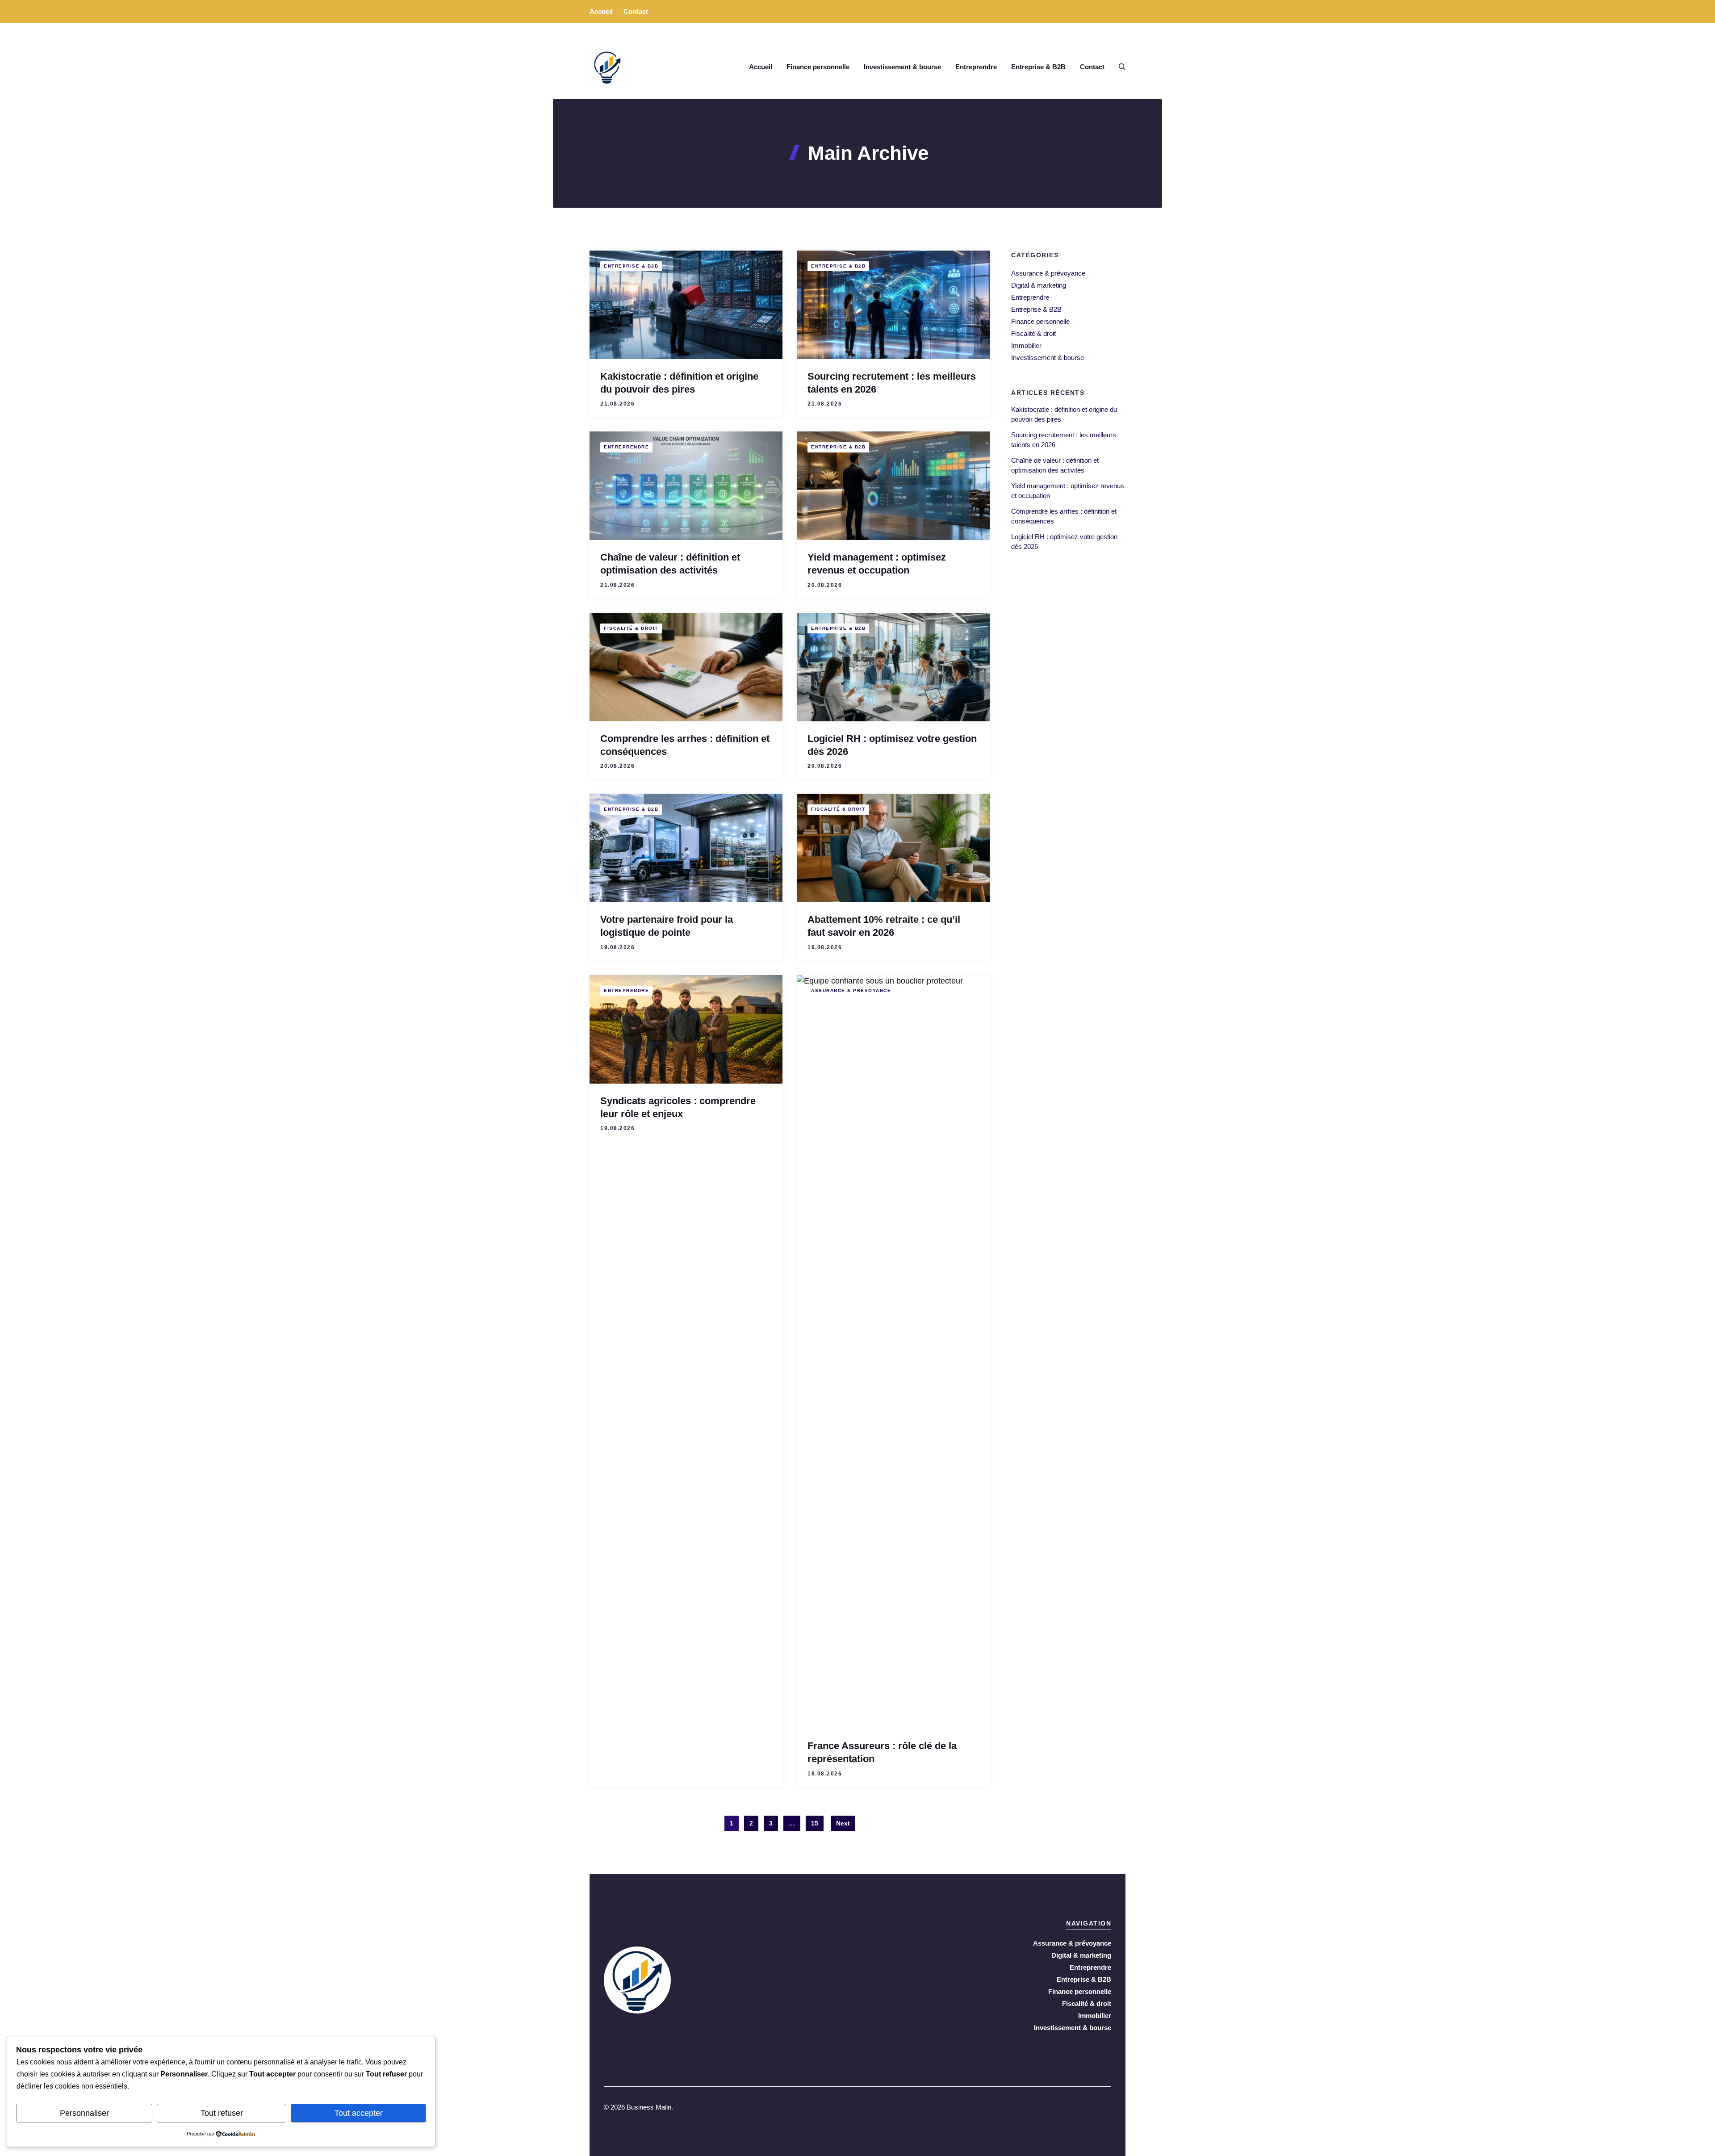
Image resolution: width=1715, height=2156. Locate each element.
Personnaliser (84, 2113)
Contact (636, 11)
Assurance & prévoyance (851, 990)
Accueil (601, 11)
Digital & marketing (1039, 285)
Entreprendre (976, 67)
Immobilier (1026, 345)
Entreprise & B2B (1038, 67)
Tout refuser (222, 2113)
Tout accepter (359, 2113)
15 (815, 1823)
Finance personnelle (818, 67)
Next (843, 1823)
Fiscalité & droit (631, 628)
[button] (1119, 67)
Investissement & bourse (902, 67)
